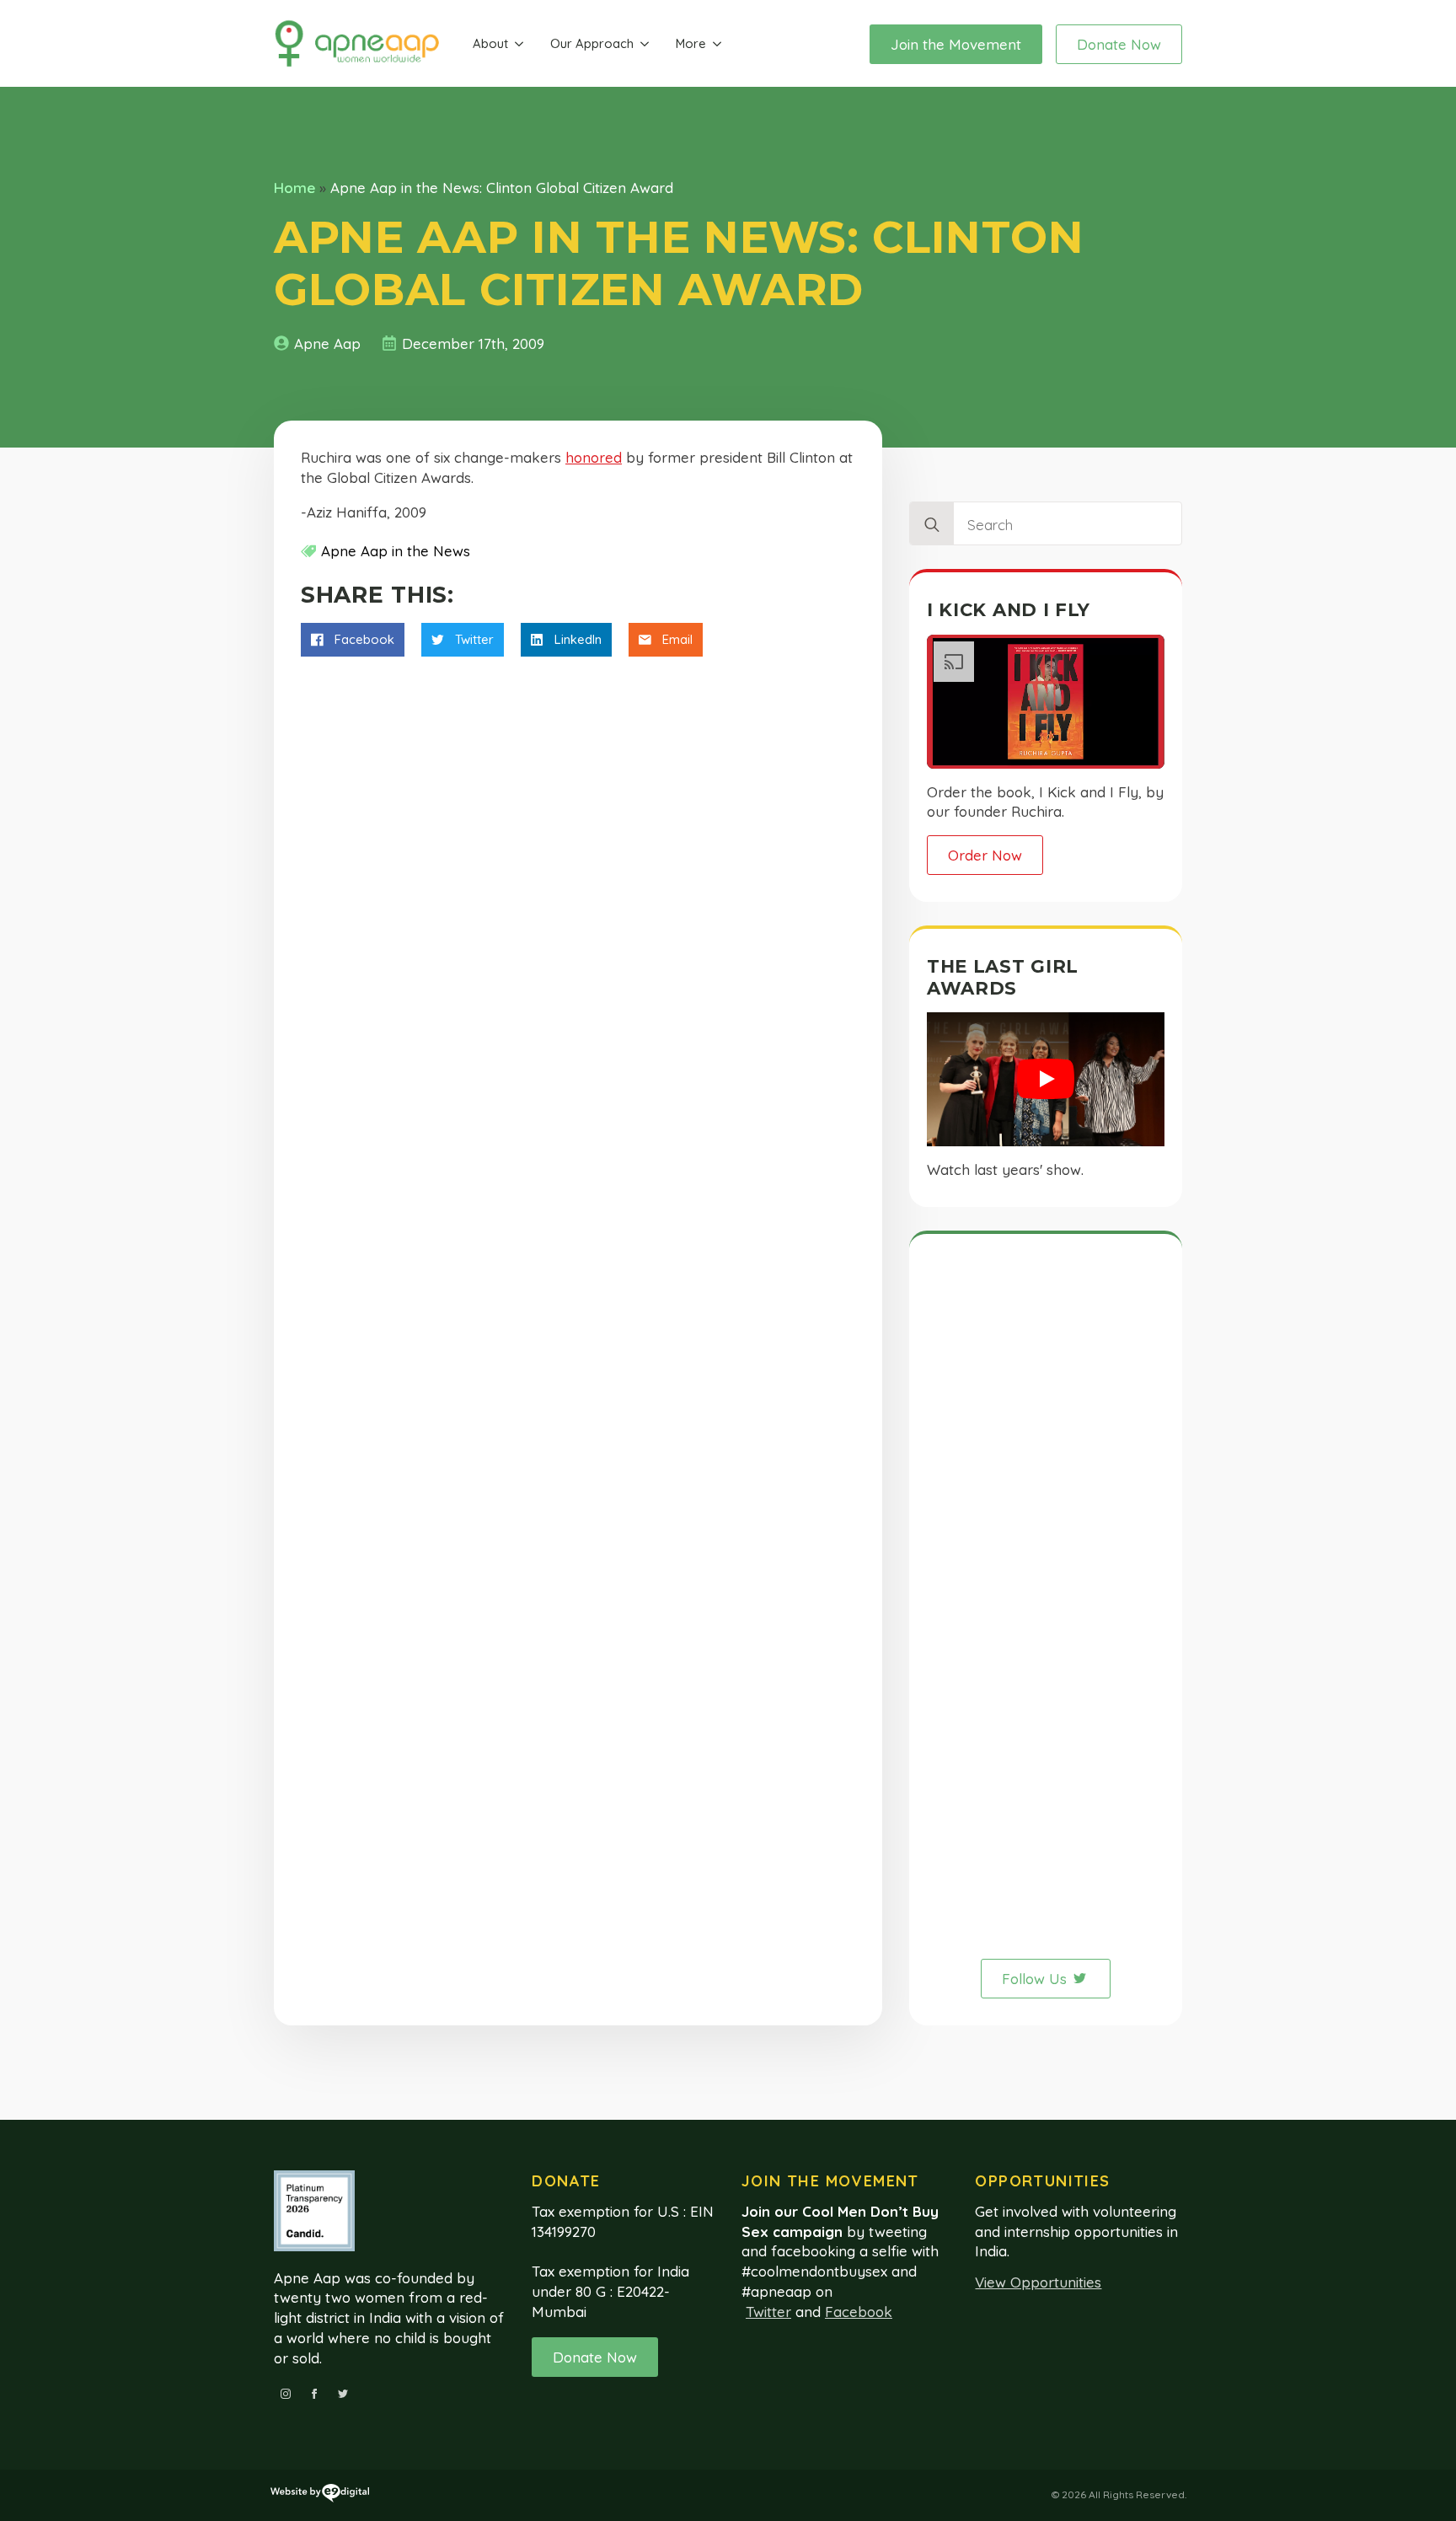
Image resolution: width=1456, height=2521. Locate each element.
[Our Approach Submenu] (645, 44)
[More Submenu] (717, 44)
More (691, 43)
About (490, 43)
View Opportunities (1038, 2282)
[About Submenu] (519, 44)
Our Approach (592, 43)
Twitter (768, 2312)
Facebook (859, 2312)
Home (294, 188)
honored (594, 457)
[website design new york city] (320, 2496)
